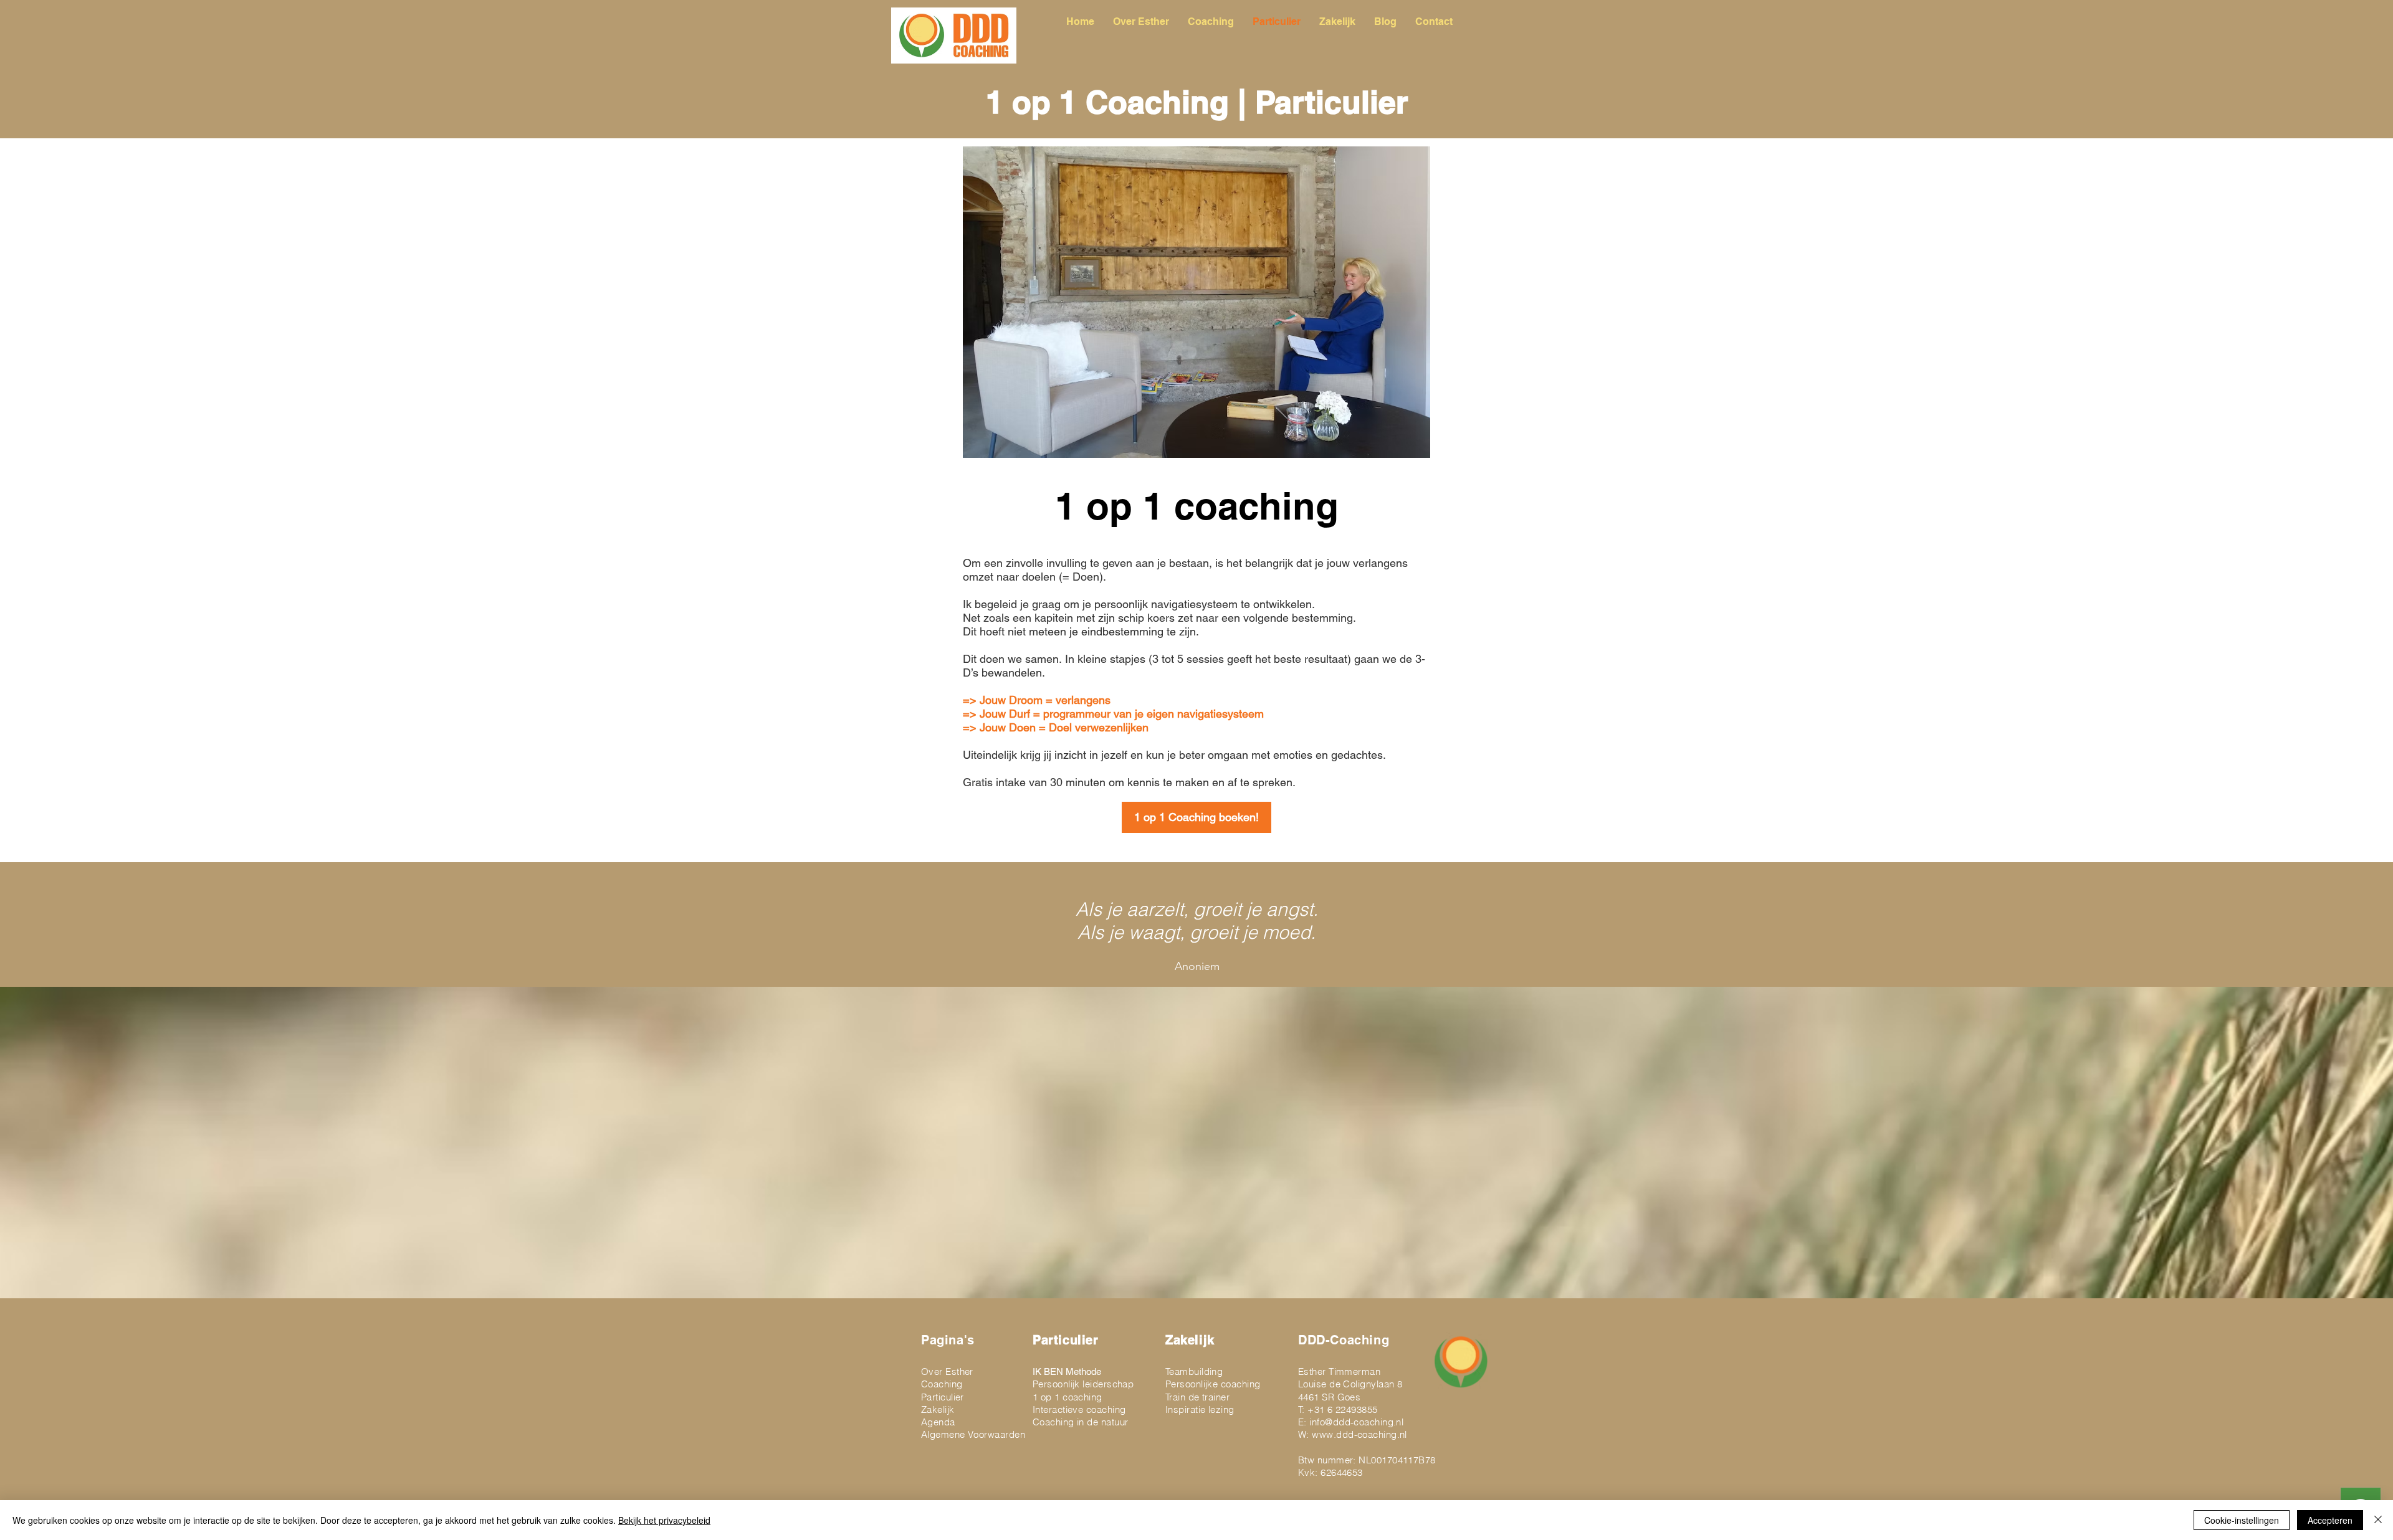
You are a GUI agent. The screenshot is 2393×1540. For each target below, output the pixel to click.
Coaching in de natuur (1080, 1422)
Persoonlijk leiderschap (1083, 1384)
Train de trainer (1197, 1397)
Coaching (942, 1384)
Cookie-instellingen (2242, 1520)
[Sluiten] (2378, 1520)
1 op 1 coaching (1068, 1397)
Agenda (938, 1422)
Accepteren (2330, 1520)
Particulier (943, 1397)
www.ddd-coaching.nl (1359, 1434)
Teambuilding (1194, 1371)
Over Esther (947, 1371)
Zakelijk (938, 1409)
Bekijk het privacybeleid (664, 1520)
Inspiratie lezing (1200, 1409)
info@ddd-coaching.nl (1356, 1422)
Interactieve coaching (1079, 1409)
